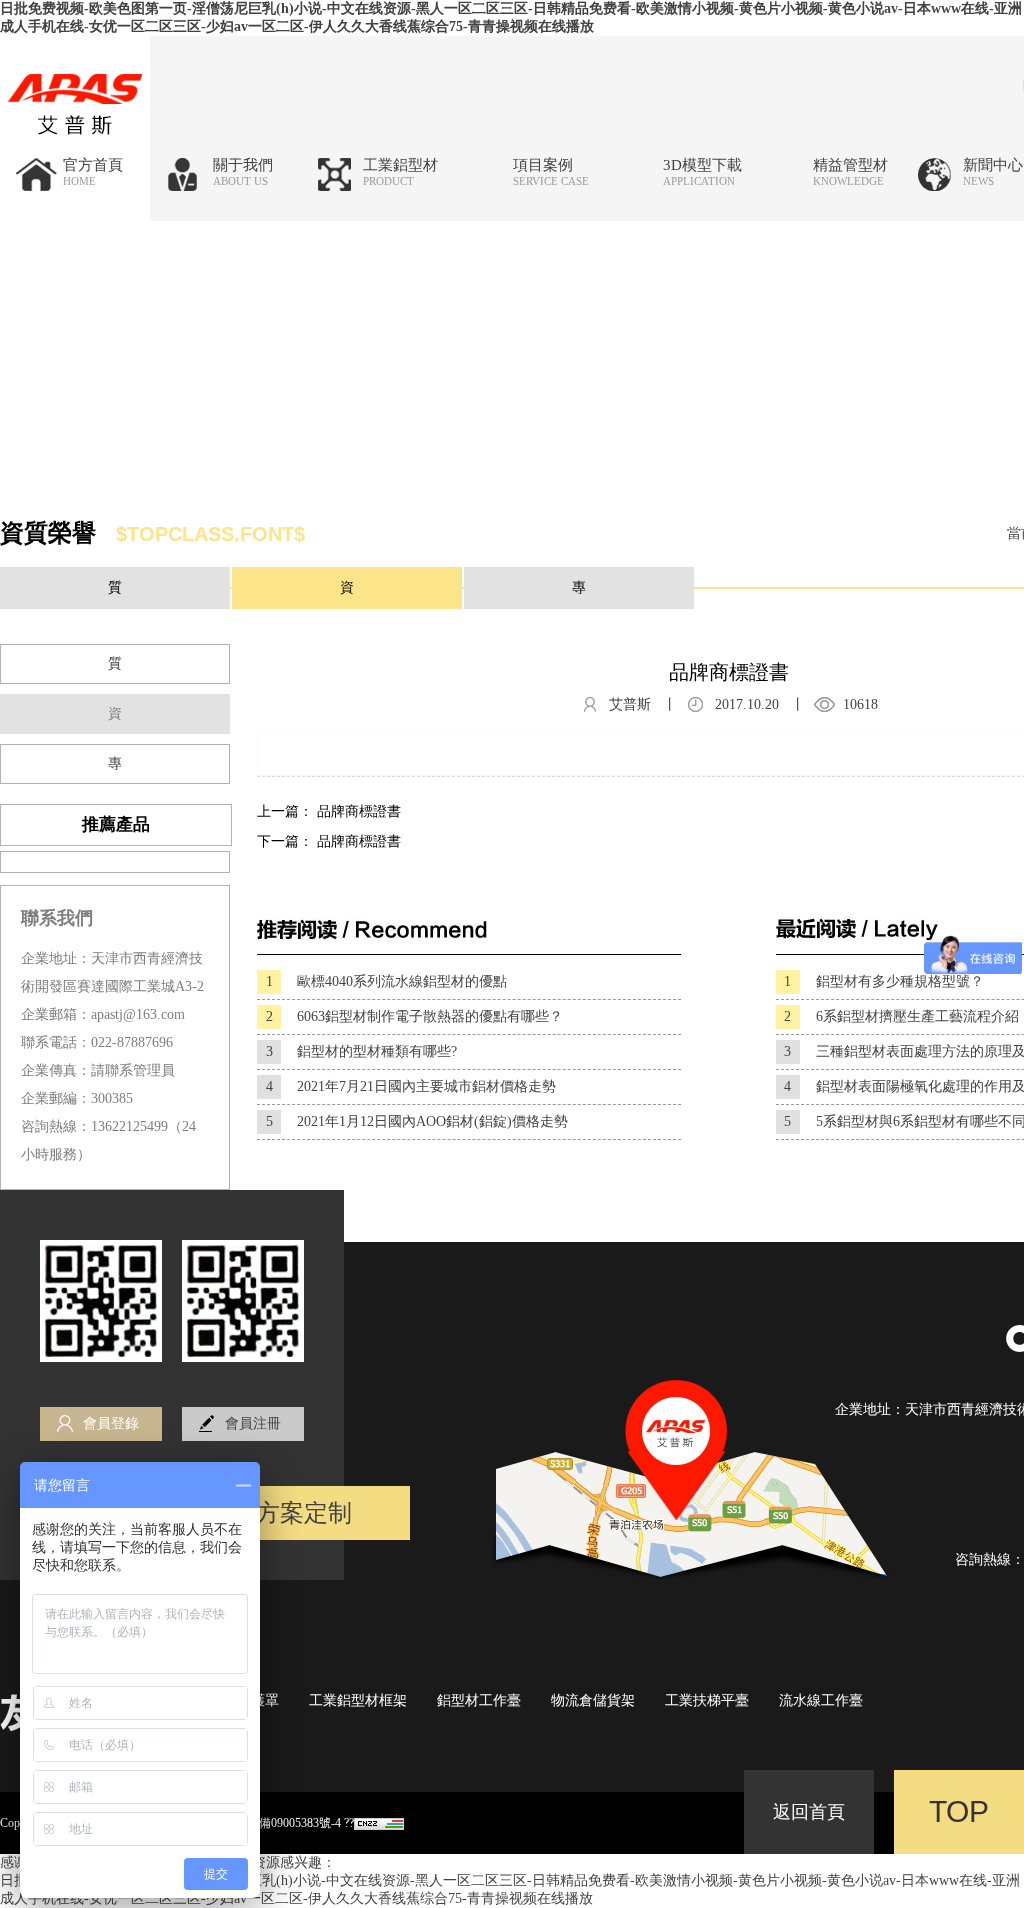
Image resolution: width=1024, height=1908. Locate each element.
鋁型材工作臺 (479, 1700)
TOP (959, 1811)
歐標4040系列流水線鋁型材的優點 (387, 981)
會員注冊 (253, 1423)
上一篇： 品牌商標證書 (329, 811)
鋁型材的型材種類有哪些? (362, 1051)
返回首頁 (809, 1812)
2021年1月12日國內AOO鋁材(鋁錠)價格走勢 (417, 1121)
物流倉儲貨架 (593, 1700)
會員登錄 (111, 1423)
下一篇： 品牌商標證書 (329, 841)
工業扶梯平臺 (707, 1700)
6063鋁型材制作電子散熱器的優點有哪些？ (415, 1016)
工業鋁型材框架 (358, 1700)
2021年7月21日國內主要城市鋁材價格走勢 (411, 1086)
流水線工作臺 (821, 1700)
